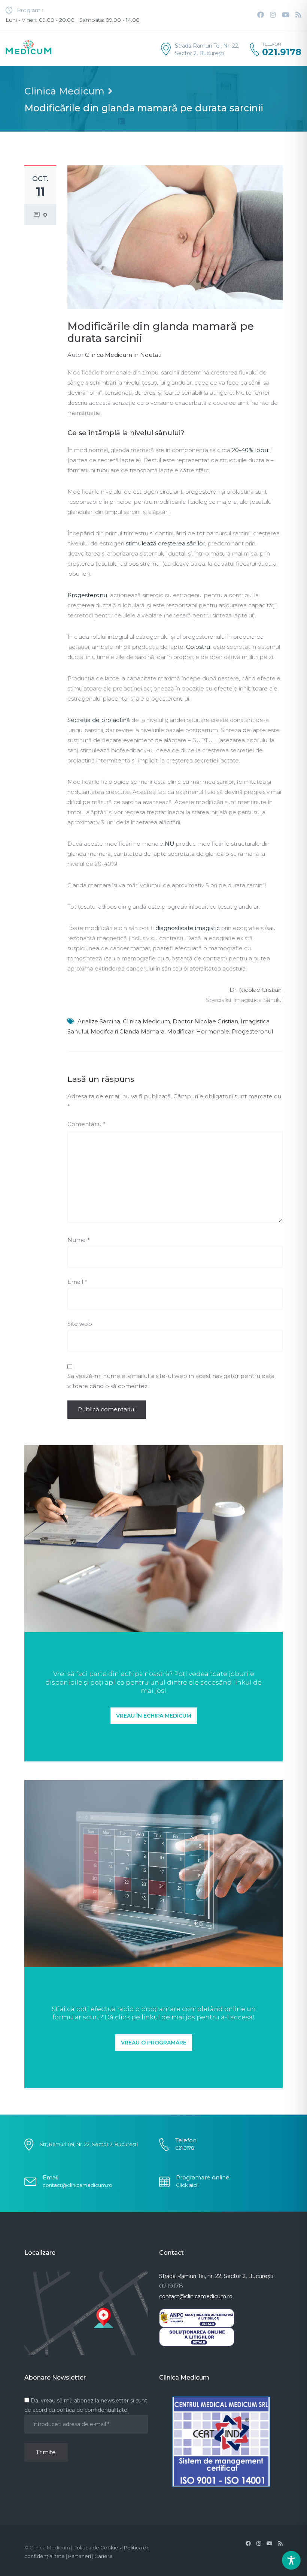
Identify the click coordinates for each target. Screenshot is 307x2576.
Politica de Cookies (97, 2548)
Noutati (151, 355)
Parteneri (80, 2556)
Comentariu (86, 1124)
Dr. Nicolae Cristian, (256, 990)
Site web (80, 1324)
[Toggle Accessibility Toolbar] (291, 2560)
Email (77, 1282)
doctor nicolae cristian (205, 1021)
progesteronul (252, 1031)
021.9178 (282, 52)
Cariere (104, 2556)
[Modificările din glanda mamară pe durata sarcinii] (175, 236)
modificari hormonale (198, 1031)
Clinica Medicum (64, 91)
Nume (79, 1240)
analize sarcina (99, 1021)
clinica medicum (146, 1021)
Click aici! (187, 2185)
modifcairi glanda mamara (127, 1031)
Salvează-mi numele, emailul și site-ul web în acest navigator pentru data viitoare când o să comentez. (171, 1381)
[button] (154, 1716)
